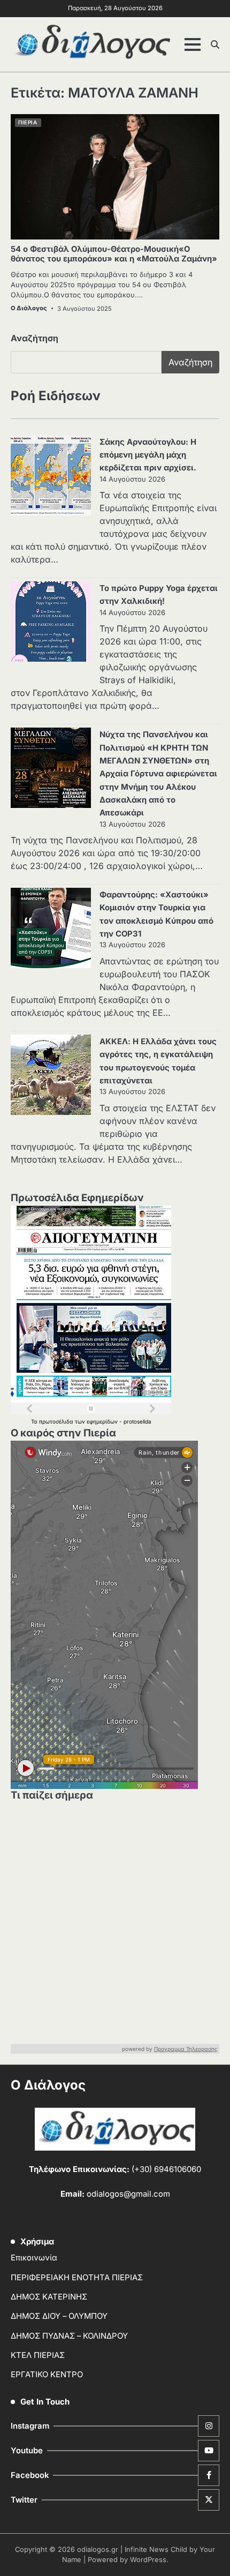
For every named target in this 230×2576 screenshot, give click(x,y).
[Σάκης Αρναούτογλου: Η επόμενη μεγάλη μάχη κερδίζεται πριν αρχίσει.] (51, 477)
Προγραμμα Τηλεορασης (186, 2049)
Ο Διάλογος (29, 308)
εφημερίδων (103, 1421)
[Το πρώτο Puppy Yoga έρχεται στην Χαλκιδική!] (51, 623)
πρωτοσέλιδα (57, 1421)
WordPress (148, 2560)
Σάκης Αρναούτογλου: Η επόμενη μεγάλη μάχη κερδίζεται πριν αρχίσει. (148, 455)
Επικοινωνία (34, 2258)
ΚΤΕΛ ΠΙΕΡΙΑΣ (38, 2355)
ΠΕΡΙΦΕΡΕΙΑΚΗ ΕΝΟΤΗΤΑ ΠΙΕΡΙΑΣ (77, 2278)
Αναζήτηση (34, 338)
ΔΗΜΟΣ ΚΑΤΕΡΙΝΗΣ (49, 2297)
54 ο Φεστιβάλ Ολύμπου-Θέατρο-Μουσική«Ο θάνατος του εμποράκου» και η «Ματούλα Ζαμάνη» (114, 254)
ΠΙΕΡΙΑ (28, 122)
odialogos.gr (98, 2549)
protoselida (137, 1421)
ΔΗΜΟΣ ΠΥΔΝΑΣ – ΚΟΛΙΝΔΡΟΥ (69, 2336)
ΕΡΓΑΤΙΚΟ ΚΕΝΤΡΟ (47, 2375)
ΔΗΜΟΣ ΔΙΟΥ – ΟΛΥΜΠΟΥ (59, 2316)
